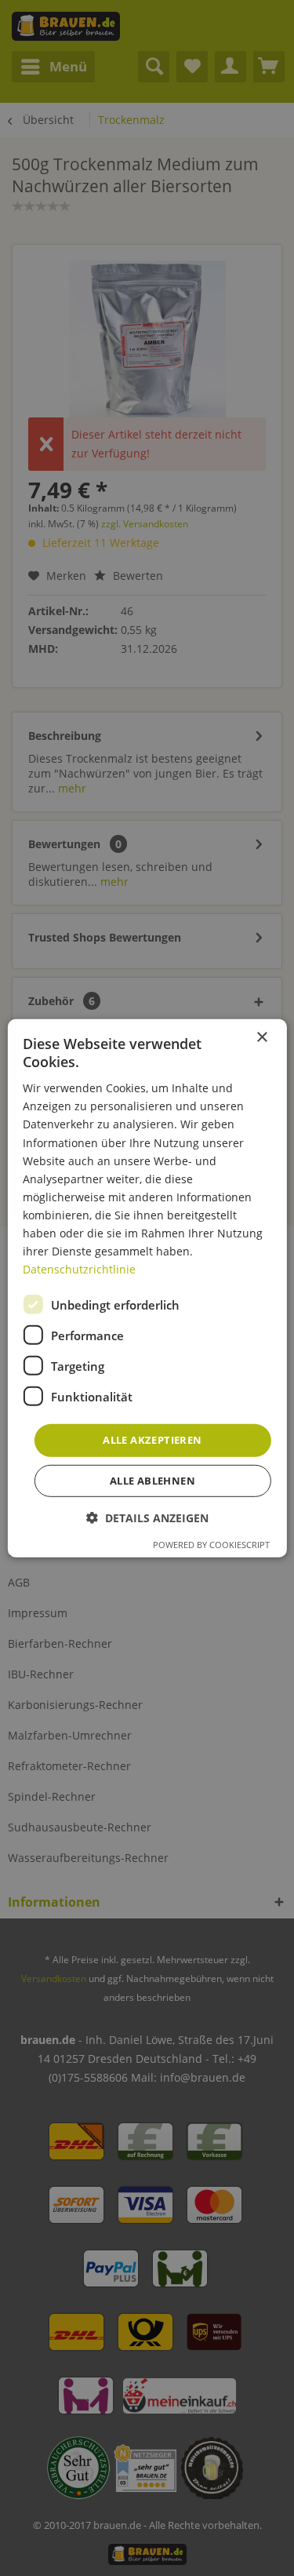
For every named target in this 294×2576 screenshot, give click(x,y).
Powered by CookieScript (211, 1545)
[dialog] (147, 1288)
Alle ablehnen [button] (152, 1481)
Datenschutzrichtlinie (79, 1269)
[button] (147, 1518)
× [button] (261, 1037)
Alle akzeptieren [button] (152, 1440)
